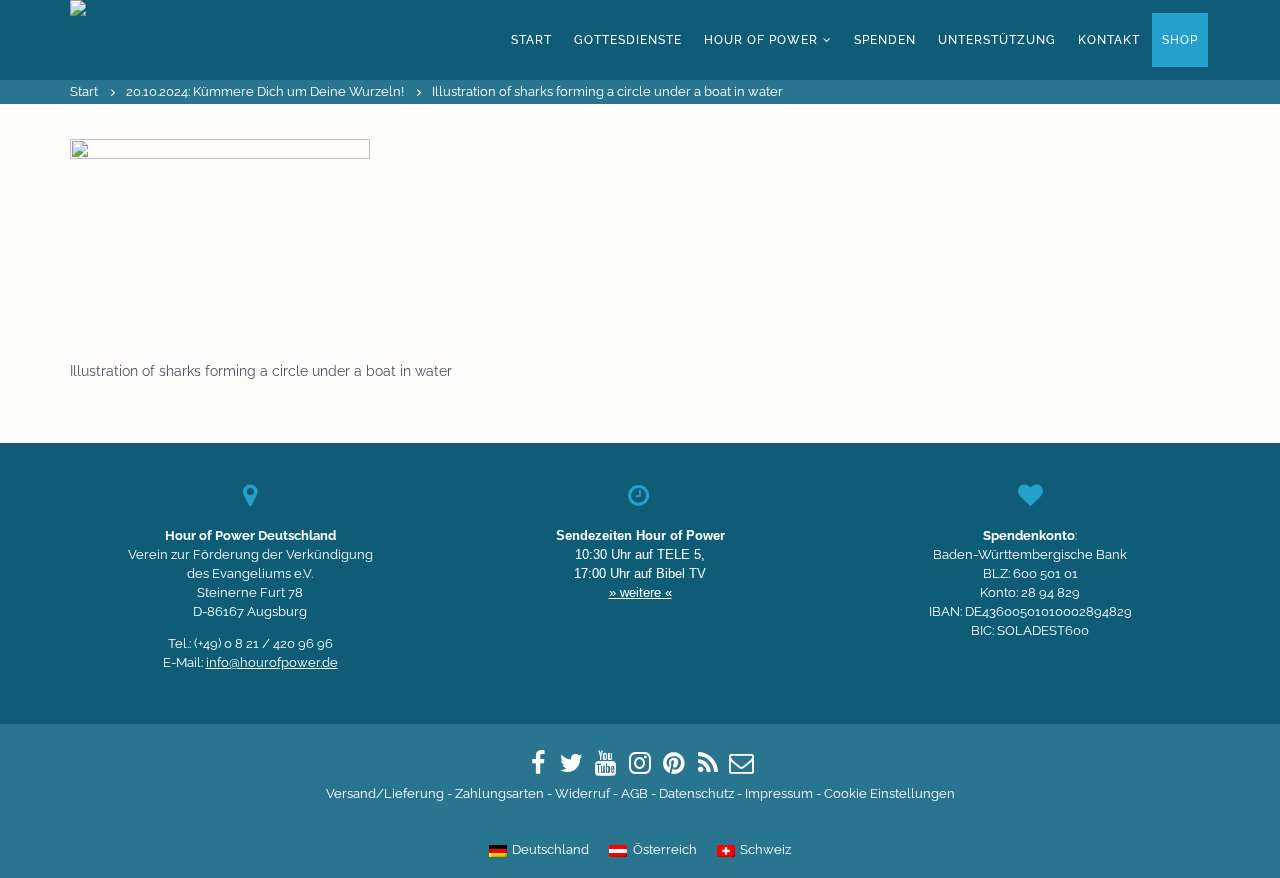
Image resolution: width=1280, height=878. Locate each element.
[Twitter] (572, 763)
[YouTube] (606, 763)
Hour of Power (761, 40)
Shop (1180, 40)
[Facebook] (538, 763)
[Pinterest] (674, 763)
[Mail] (742, 763)
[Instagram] (640, 763)
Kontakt (1109, 40)
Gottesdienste (628, 40)
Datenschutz (696, 793)
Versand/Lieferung (385, 793)
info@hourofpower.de (272, 662)
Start (531, 40)
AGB (634, 793)
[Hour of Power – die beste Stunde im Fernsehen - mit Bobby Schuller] (180, 40)
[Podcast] (708, 763)
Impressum (779, 793)
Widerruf (582, 793)
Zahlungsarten (499, 793)
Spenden (885, 40)
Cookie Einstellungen (889, 793)
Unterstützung (997, 40)
